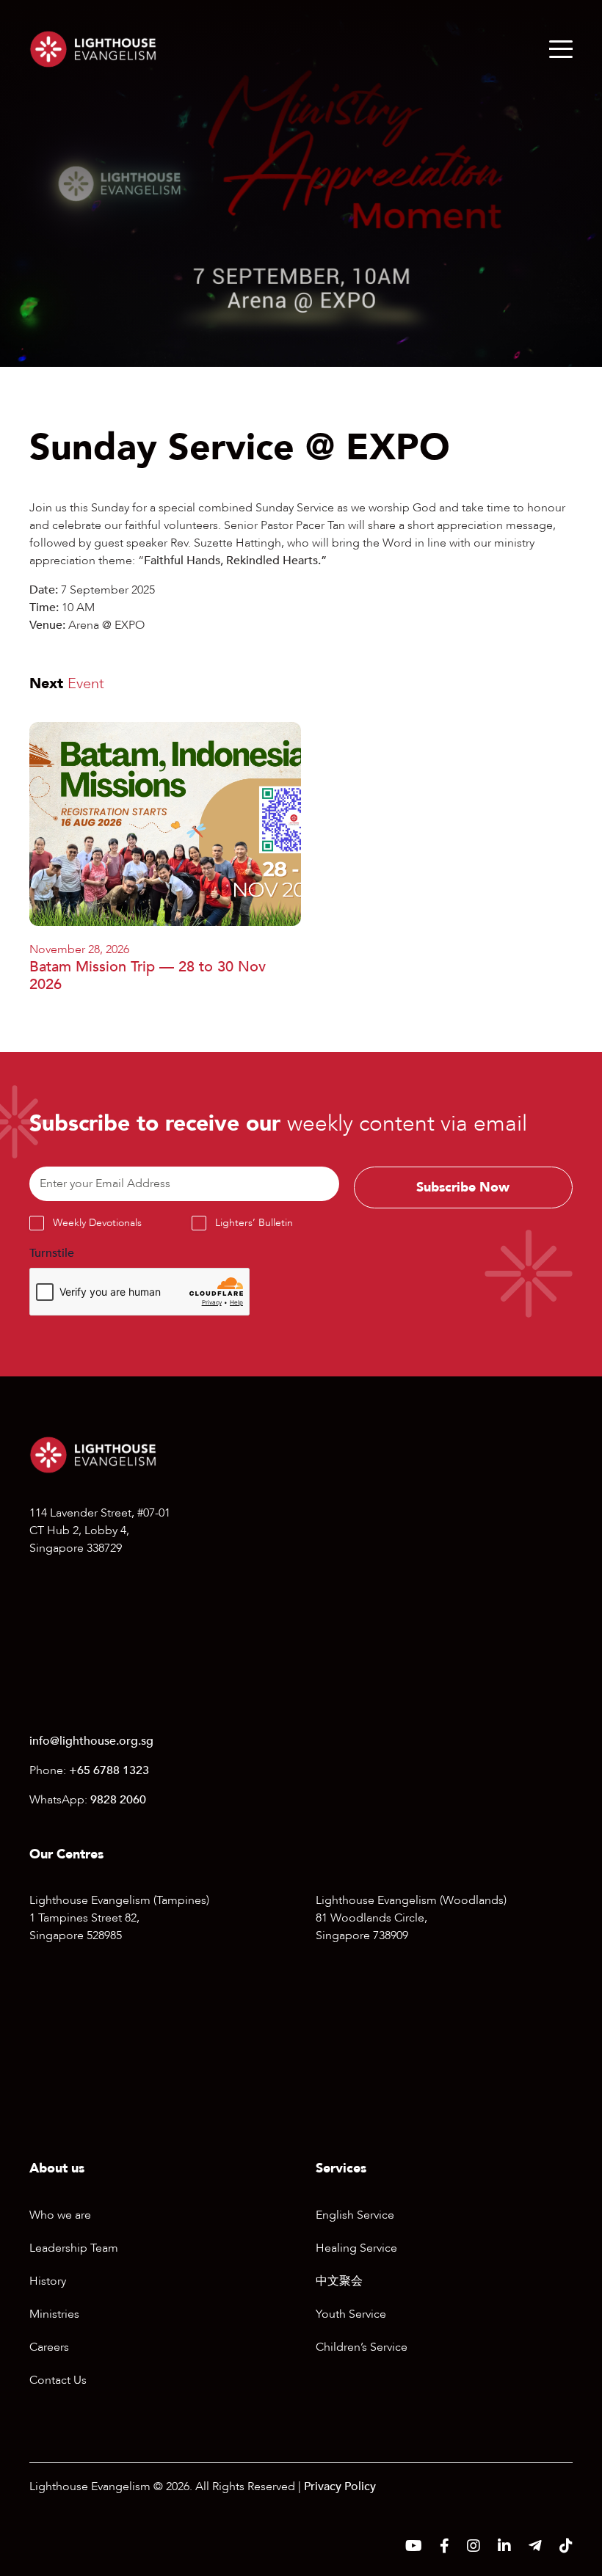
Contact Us (58, 2380)
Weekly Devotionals (97, 1223)
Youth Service (351, 2314)
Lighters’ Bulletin (254, 1223)
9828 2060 (118, 1800)
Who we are (60, 2215)
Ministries (54, 2314)
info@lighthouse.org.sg (91, 1741)
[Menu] (561, 49)
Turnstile (52, 1253)
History (48, 2281)
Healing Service (356, 2248)
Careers (49, 2347)
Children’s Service (362, 2347)
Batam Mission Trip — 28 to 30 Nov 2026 (148, 975)
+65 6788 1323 (109, 1770)
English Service (355, 2215)
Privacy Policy (340, 2486)
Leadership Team (74, 2248)
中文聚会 (339, 2281)
